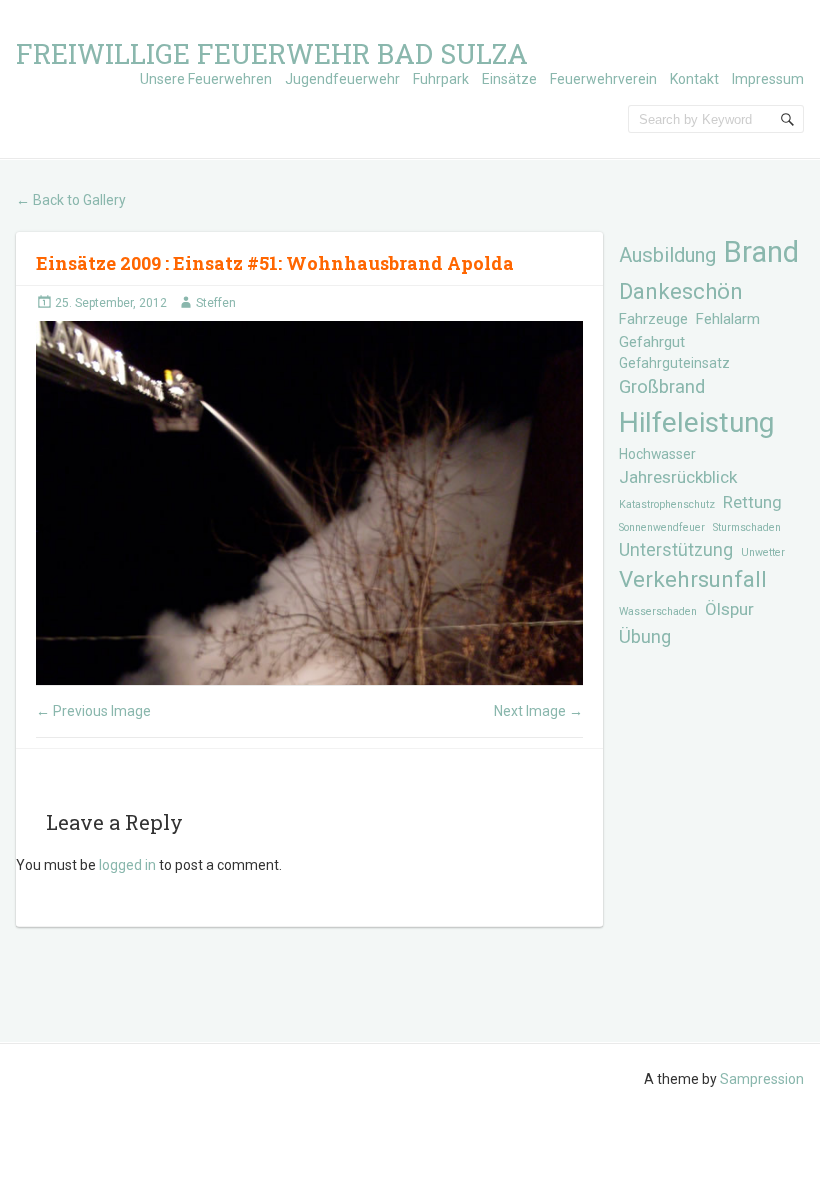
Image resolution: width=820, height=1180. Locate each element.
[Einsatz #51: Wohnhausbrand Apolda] (309, 503)
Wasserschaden (658, 611)
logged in (127, 865)
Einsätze (509, 79)
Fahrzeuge (653, 319)
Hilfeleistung (696, 422)
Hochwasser (657, 454)
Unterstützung (676, 550)
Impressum (768, 79)
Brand (761, 252)
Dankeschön (681, 291)
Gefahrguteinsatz (674, 363)
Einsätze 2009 (100, 263)
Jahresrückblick (678, 477)
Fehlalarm (728, 319)
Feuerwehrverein (603, 79)
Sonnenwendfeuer (662, 527)
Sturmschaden (747, 527)
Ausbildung (667, 255)
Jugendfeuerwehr (342, 79)
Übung (645, 636)
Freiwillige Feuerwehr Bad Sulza (272, 53)
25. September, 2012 (111, 303)
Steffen (216, 303)
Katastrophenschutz (667, 504)
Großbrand (662, 387)
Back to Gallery (71, 200)
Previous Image (93, 711)
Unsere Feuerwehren (206, 79)
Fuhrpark (441, 79)
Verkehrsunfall (693, 579)
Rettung (752, 502)
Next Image (538, 711)
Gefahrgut (652, 342)
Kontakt (694, 79)
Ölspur (729, 609)
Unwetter (763, 552)
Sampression (762, 1079)
